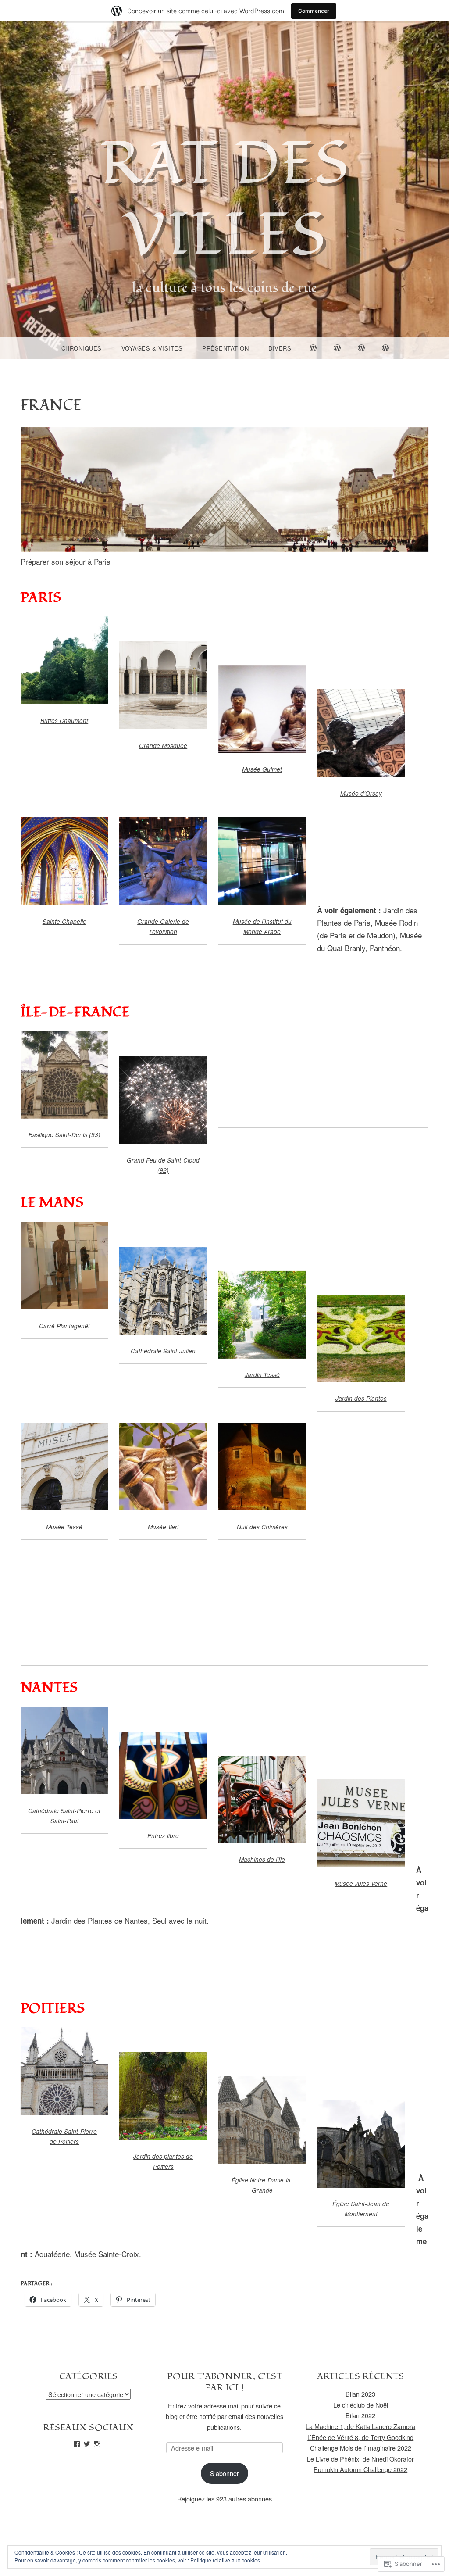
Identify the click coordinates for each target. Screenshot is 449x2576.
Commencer (314, 11)
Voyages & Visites (152, 348)
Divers (280, 348)
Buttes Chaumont (64, 721)
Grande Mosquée (163, 746)
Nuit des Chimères (262, 1527)
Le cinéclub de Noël (361, 2405)
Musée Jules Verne (361, 1884)
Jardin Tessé (262, 1375)
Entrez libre (163, 1836)
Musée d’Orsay (361, 793)
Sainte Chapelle (64, 921)
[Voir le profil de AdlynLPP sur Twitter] (87, 2444)
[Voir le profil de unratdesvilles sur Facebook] (77, 2444)
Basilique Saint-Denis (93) (64, 1135)
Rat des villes (224, 200)
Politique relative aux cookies (225, 2560)
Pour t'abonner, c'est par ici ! (225, 2382)
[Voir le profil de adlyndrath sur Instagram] (97, 2444)
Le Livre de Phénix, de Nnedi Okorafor (360, 2459)
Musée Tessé (64, 1527)
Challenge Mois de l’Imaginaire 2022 (361, 2448)
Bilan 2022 (360, 2415)
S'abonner (224, 2473)
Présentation (225, 348)
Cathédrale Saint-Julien (163, 1351)
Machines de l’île (262, 1859)
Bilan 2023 (360, 2394)
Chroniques (82, 348)
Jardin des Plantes (361, 1398)
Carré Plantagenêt (64, 1326)
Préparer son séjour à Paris (66, 561)
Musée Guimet (262, 769)
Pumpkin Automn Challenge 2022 (360, 2469)
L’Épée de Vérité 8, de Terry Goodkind (360, 2437)
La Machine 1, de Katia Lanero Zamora (360, 2426)
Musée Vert (163, 1527)
